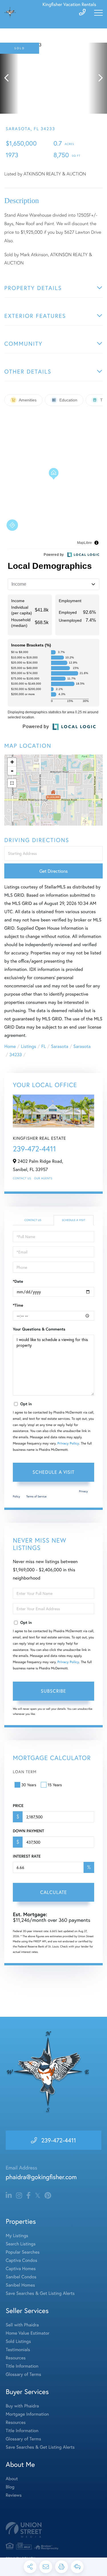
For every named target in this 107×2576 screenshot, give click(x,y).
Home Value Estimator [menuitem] (28, 2333)
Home (10, 1046)
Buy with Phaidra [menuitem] (22, 2406)
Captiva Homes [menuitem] (21, 2269)
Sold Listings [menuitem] (18, 2341)
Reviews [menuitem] (14, 2495)
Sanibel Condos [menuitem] (21, 2277)
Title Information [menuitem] (22, 2366)
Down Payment (28, 1831)
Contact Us (22, 1178)
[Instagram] (19, 2196)
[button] (9, 78)
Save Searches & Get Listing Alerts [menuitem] (40, 2293)
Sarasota (60, 1046)
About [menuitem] (12, 2479)
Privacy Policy (68, 1444)
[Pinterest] (48, 2196)
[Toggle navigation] (98, 13)
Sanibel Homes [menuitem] (20, 2285)
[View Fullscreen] (12, 783)
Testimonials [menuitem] (18, 2350)
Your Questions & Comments (39, 1329)
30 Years (29, 1785)
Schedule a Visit (74, 1220)
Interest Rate (27, 1856)
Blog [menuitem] (10, 2487)
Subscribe (53, 1691)
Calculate (54, 1892)
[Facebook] (28, 2196)
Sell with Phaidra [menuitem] (22, 2325)
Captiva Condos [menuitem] (21, 2260)
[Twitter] (38, 2196)
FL (44, 1046)
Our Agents (43, 1178)
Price (18, 1806)
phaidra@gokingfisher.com (41, 2177)
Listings (28, 1046)
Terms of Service (36, 1496)
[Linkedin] (9, 2196)
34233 (16, 1055)
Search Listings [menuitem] (21, 2244)
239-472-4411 (34, 1149)
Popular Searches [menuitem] (23, 2252)
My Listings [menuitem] (17, 2236)
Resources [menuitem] (16, 2358)
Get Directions (53, 871)
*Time (18, 1305)
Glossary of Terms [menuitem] (23, 2374)
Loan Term (25, 1772)
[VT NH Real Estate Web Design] (53, 2530)
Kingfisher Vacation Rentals (69, 4)
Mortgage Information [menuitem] (27, 2414)
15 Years (55, 1785)
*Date (18, 1281)
